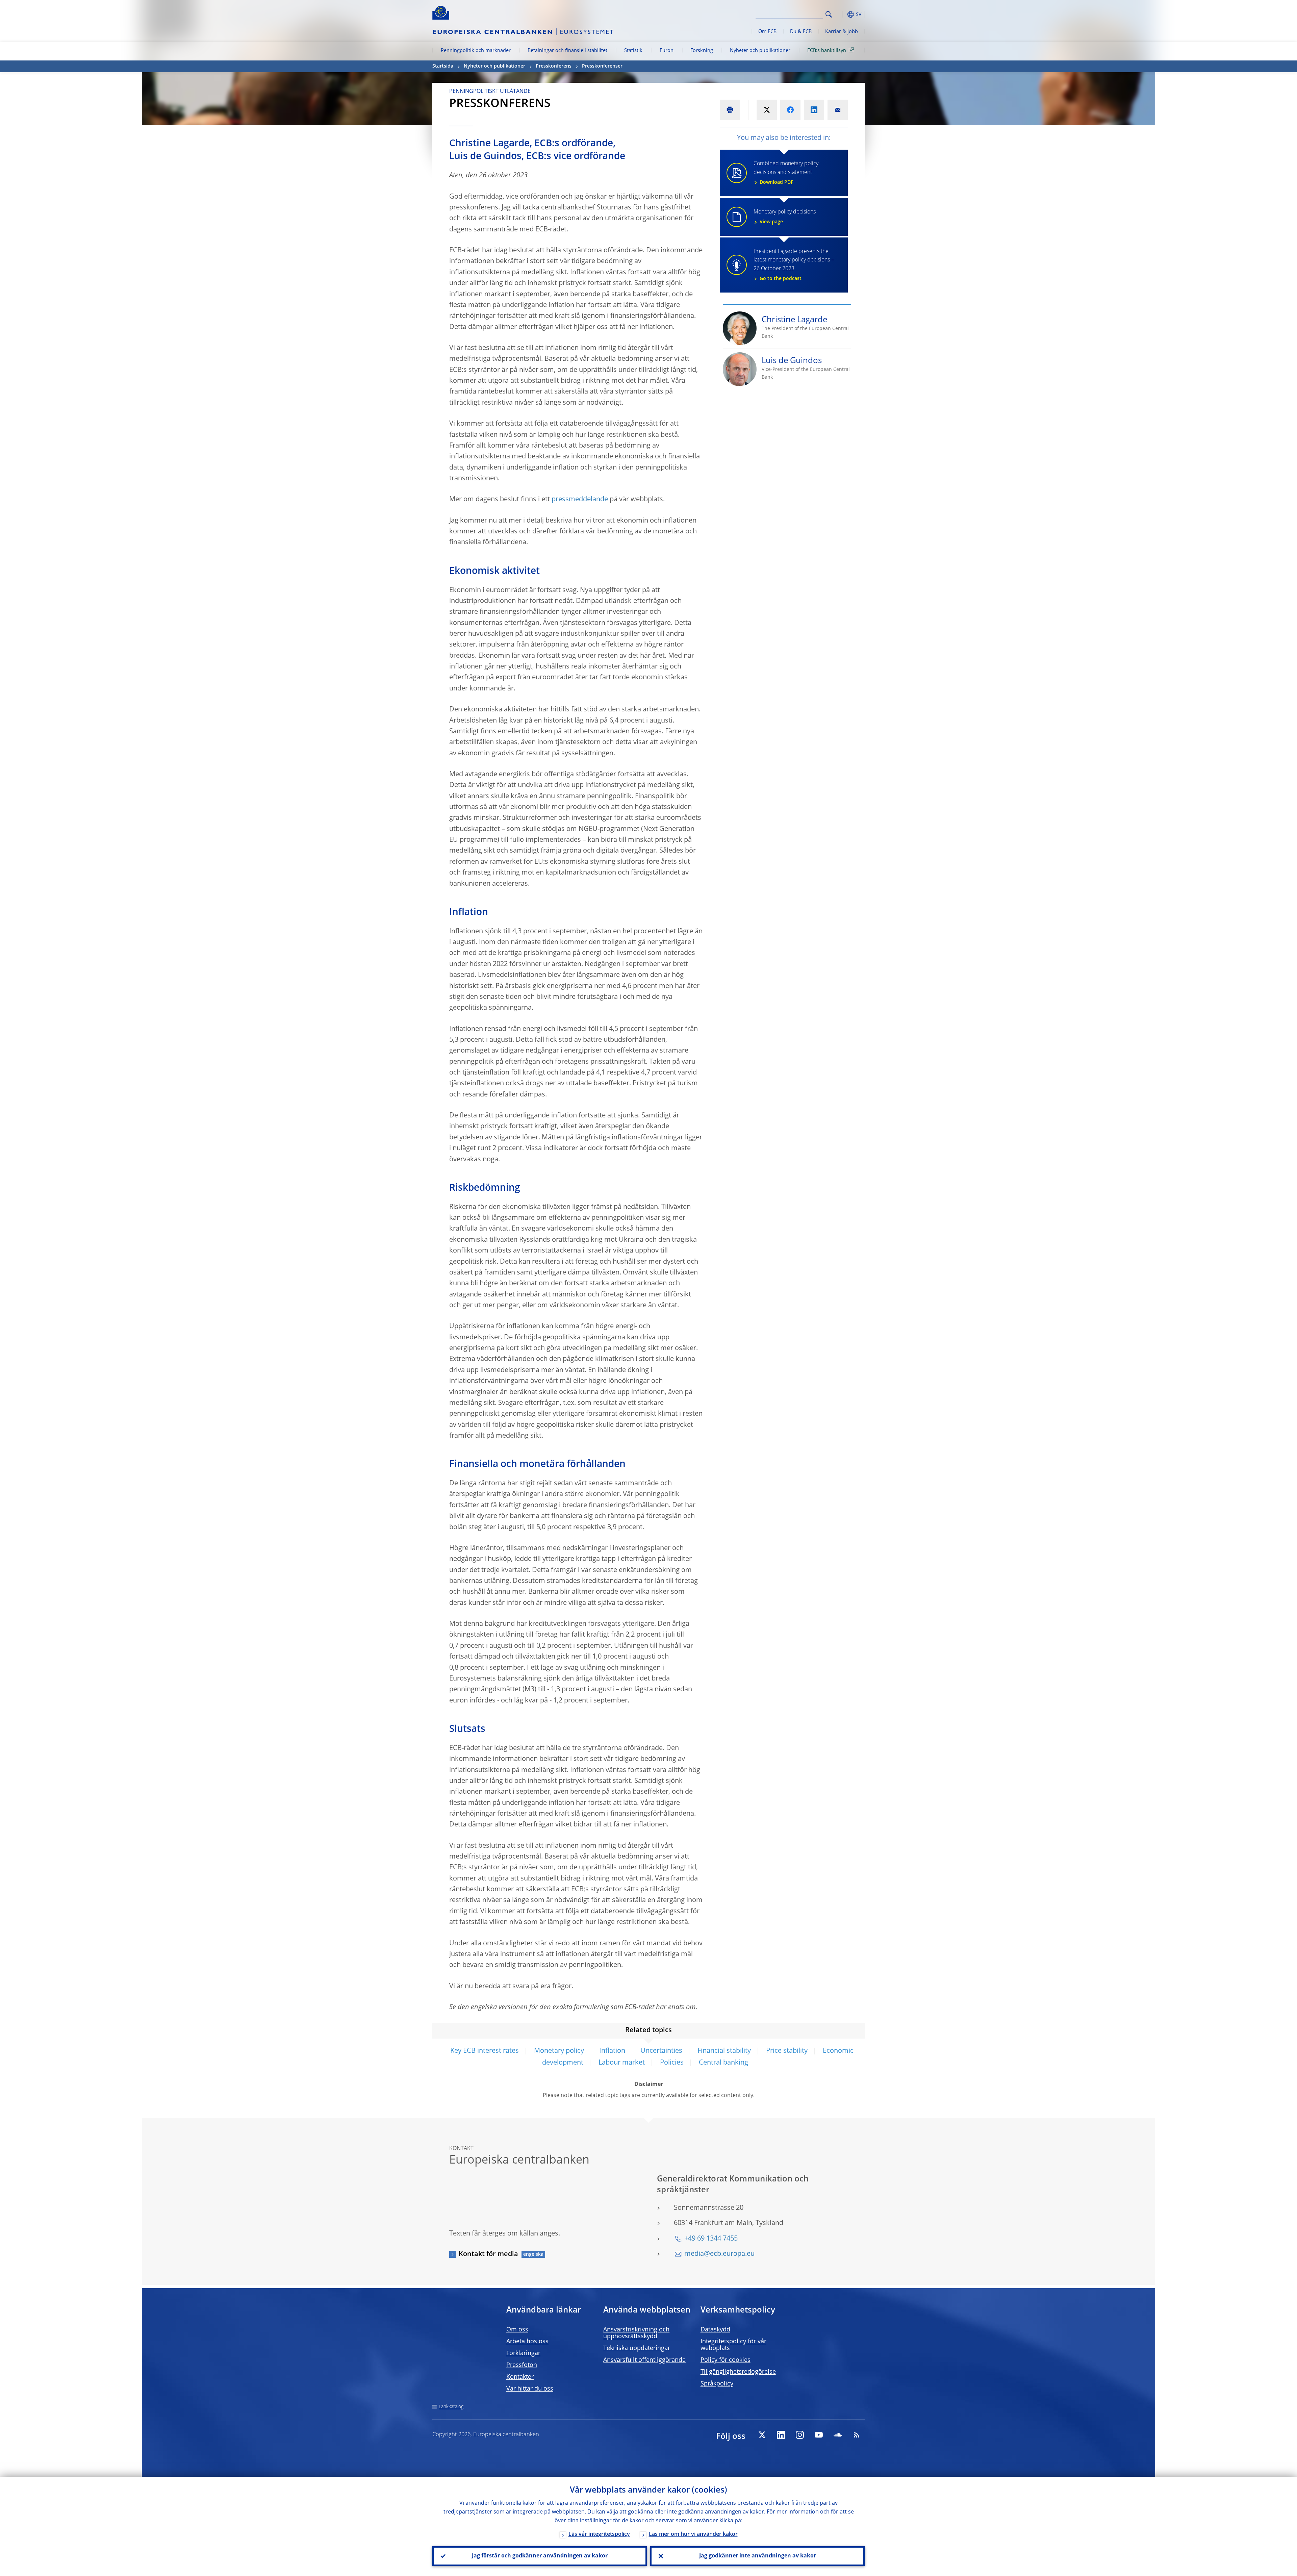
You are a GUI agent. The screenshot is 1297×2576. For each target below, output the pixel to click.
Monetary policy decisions (785, 217)
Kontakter (520, 2377)
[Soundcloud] (838, 2435)
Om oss (517, 2330)
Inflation (612, 2051)
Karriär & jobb (842, 32)
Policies (672, 2063)
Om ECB (767, 32)
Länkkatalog (451, 2407)
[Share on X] (767, 110)
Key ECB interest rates (485, 2051)
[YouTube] (819, 2435)
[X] (762, 2435)
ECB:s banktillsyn (827, 51)
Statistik (633, 51)
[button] (841, 14)
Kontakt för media (488, 2254)
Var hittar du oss (530, 2389)
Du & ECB (801, 32)
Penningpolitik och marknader (476, 51)
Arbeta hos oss (527, 2342)
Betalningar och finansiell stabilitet (567, 51)
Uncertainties (661, 2051)
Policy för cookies (726, 2360)
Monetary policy (559, 2051)
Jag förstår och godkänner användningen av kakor (540, 2556)
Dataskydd (715, 2330)
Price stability (787, 2051)
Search (829, 14)
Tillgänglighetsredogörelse (738, 2372)
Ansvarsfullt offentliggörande (644, 2360)
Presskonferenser (602, 66)
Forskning (702, 51)
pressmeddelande (580, 500)
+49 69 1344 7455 (711, 2239)
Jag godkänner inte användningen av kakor (758, 2556)
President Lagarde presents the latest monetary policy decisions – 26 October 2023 (794, 265)
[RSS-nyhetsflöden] (857, 2435)
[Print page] (730, 110)
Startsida (443, 66)
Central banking (723, 2063)
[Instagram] (800, 2435)
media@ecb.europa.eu (719, 2254)
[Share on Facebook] (790, 110)
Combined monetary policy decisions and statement (786, 173)
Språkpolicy (717, 2384)
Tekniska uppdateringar (637, 2348)
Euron (667, 51)
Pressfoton (522, 2365)
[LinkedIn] (781, 2435)
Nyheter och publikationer (760, 51)
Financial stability (724, 2051)
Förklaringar (523, 2353)
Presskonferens (554, 66)
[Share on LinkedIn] (814, 110)
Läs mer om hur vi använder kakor (693, 2534)
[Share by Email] (838, 110)
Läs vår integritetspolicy (599, 2534)
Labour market (622, 2063)
